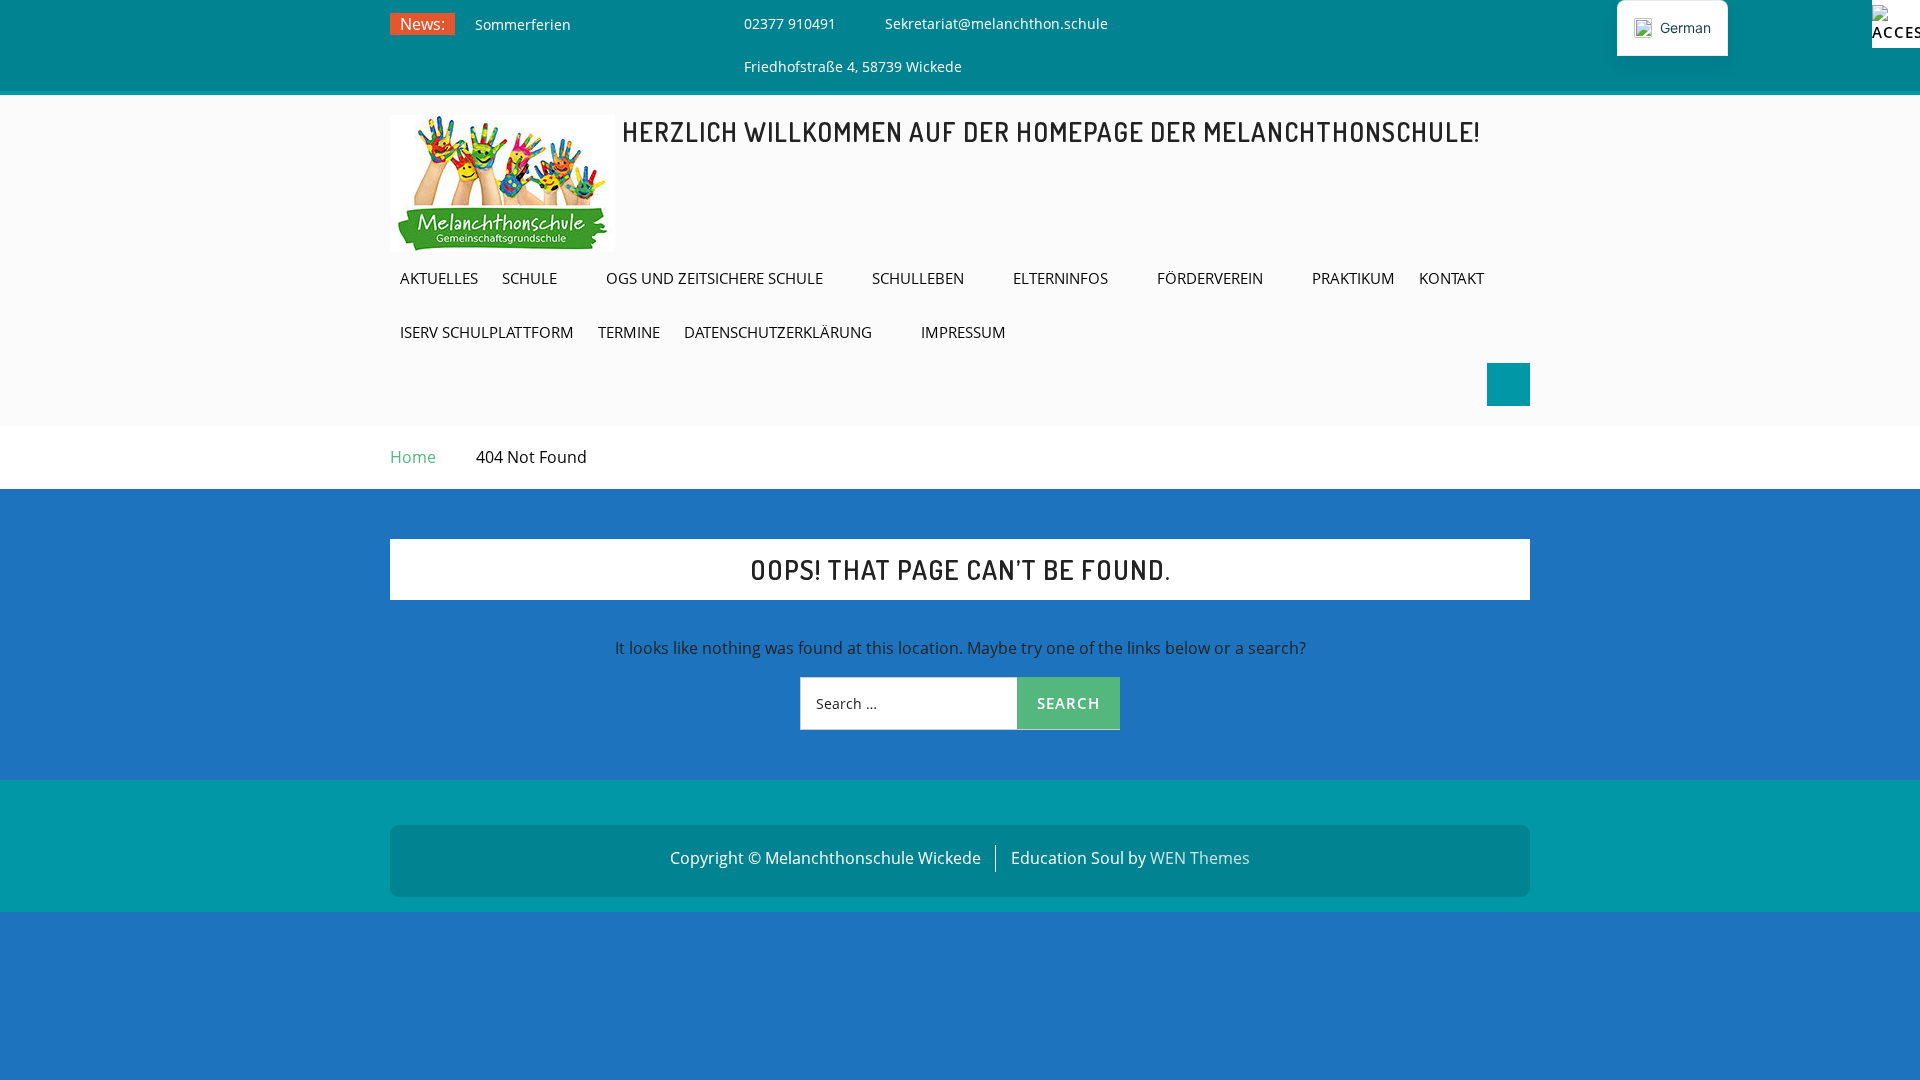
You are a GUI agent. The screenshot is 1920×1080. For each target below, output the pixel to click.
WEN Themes (1200, 858)
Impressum (963, 332)
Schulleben (918, 278)
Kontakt (1451, 278)
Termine (629, 332)
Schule (529, 278)
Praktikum (1353, 278)
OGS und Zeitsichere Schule (714, 278)
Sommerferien (523, 24)
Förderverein (1210, 278)
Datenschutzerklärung (778, 332)
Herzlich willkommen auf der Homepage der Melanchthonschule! (1051, 131)
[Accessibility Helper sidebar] (1896, 24)
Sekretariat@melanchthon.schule (996, 23)
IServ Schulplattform (487, 332)
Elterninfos (1060, 278)
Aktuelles (439, 278)
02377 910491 (790, 23)
